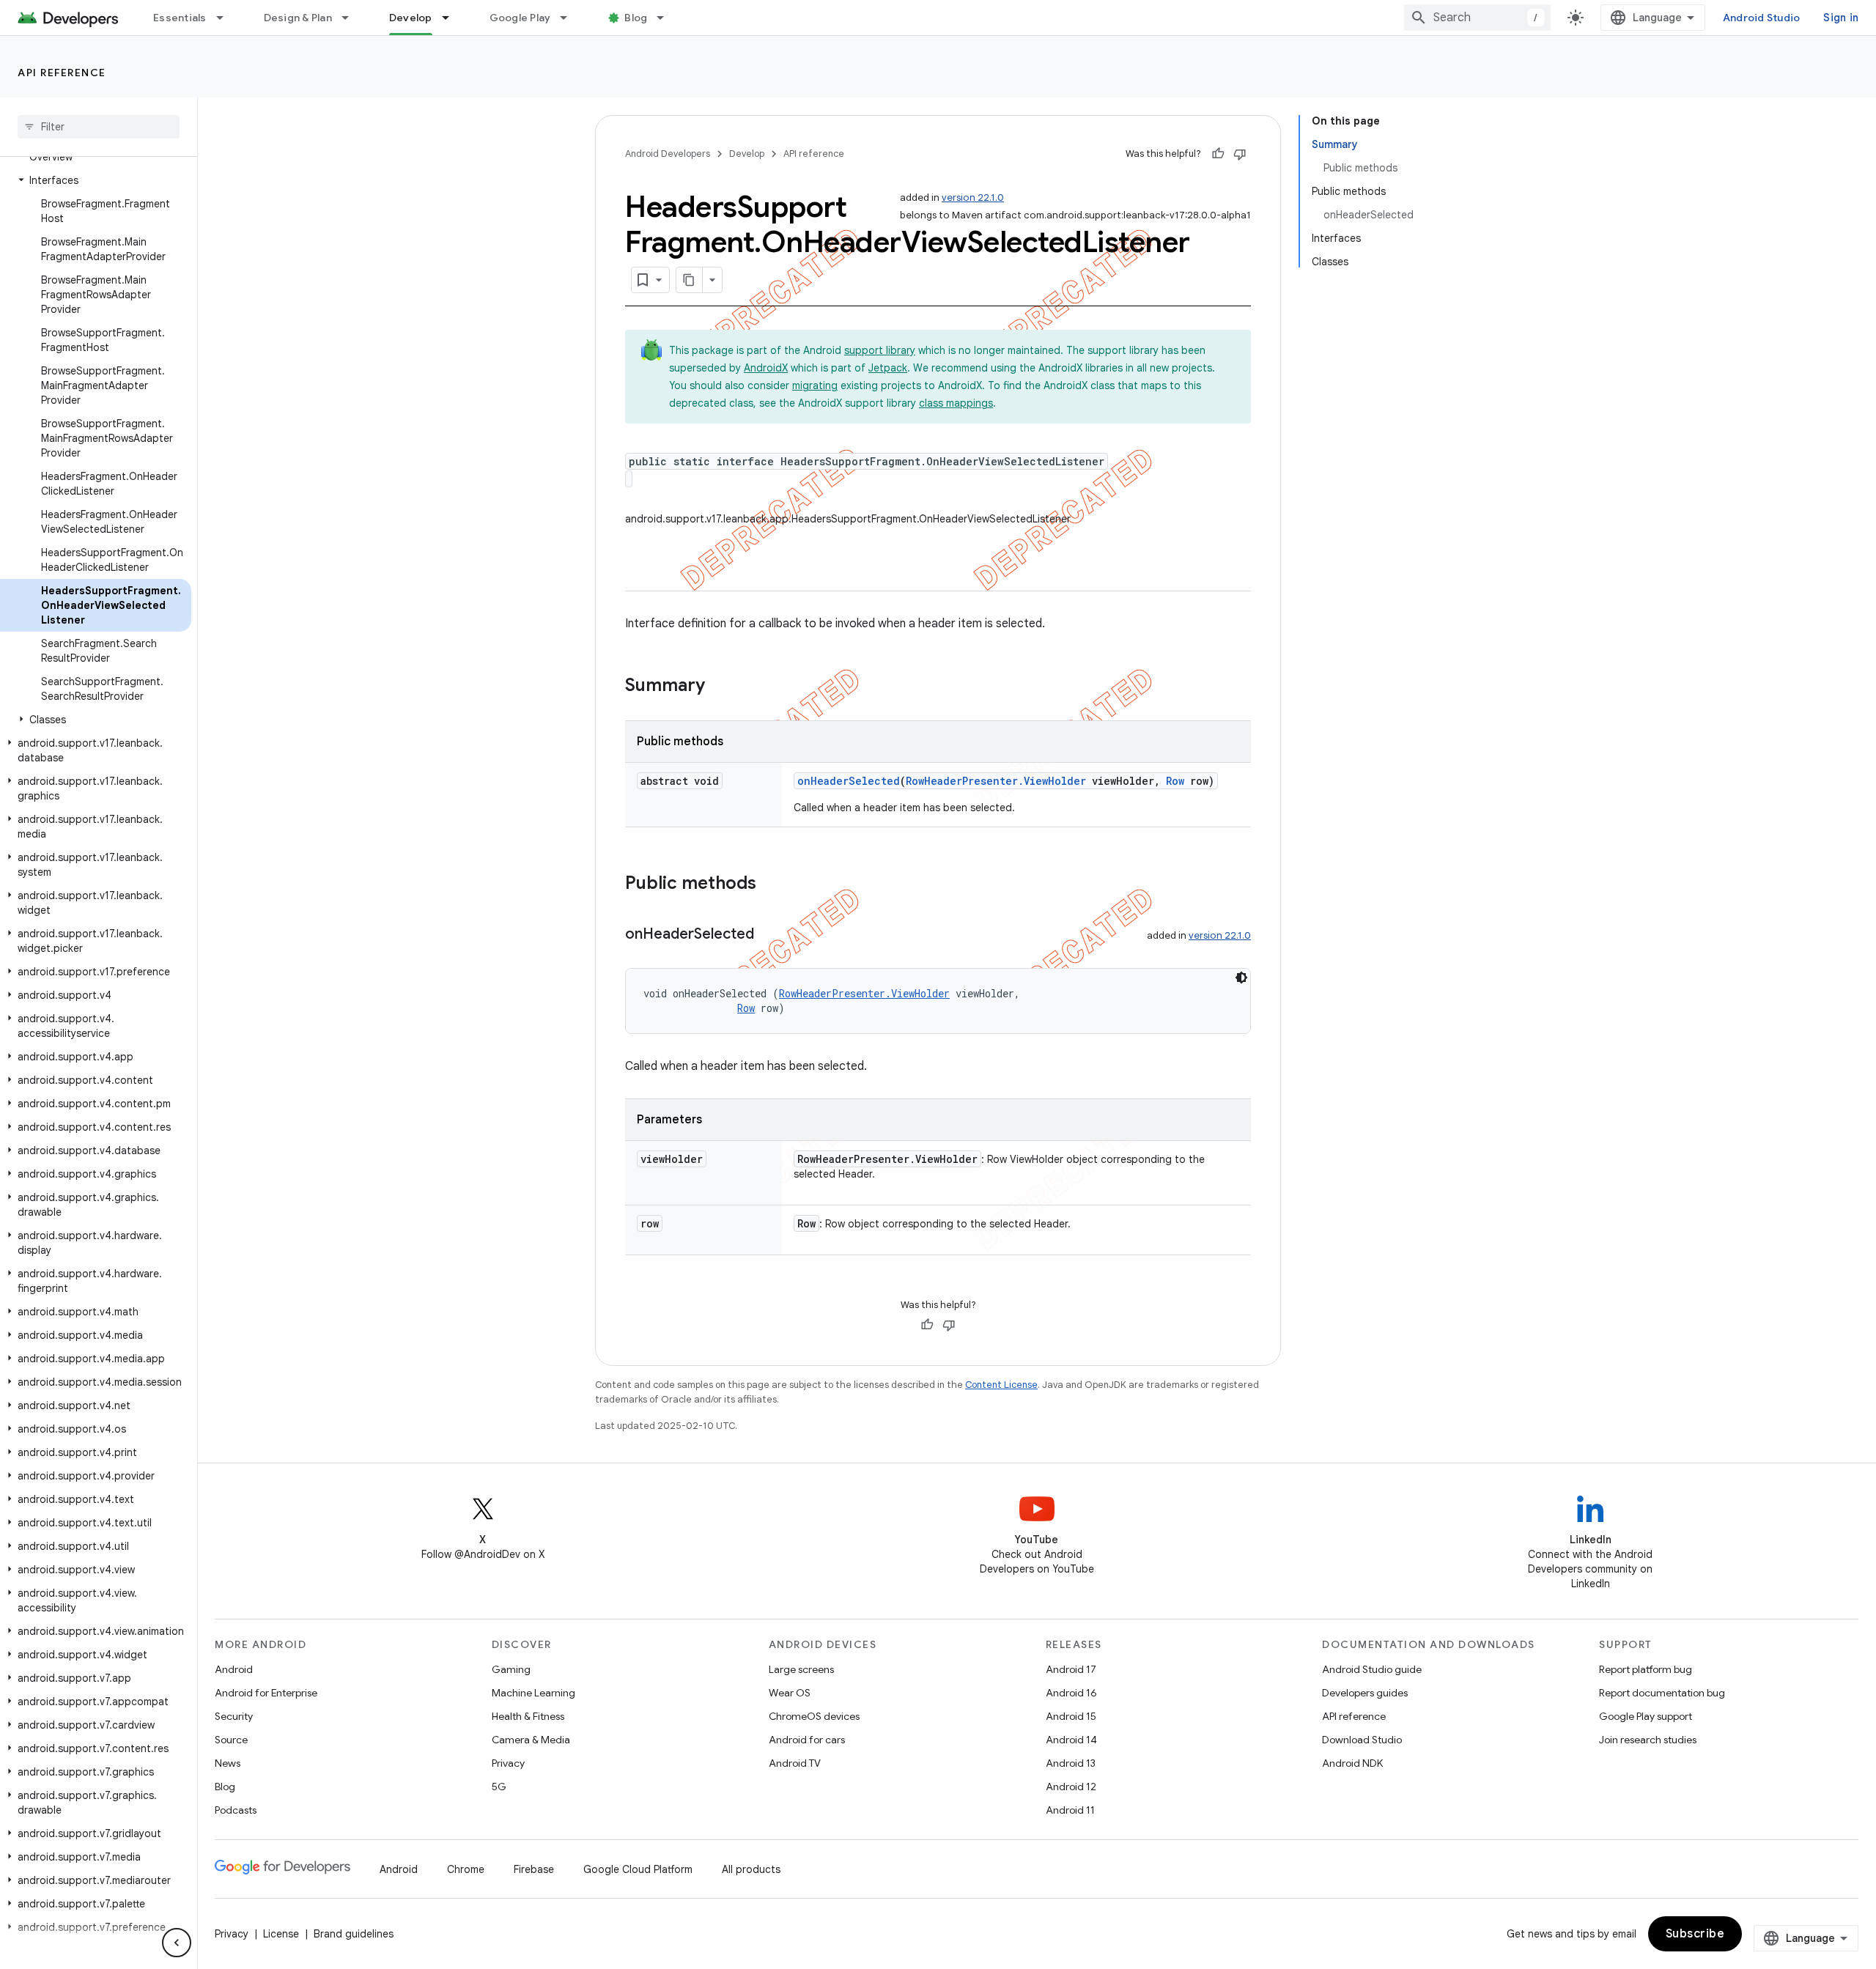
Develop (411, 18)
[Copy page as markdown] (690, 280)
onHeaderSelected (849, 781)
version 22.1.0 (973, 197)
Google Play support (1646, 1716)
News (228, 1763)
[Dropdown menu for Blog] (667, 18)
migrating (815, 385)
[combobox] (1477, 18)
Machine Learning (533, 1693)
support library (880, 350)
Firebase (534, 1869)
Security (234, 1716)
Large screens (801, 1669)
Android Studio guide (1372, 1669)
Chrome (466, 1869)
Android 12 (1071, 1787)
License (281, 1934)
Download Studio (1362, 1740)
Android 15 (1071, 1716)
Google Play (520, 18)
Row (1175, 781)
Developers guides (1365, 1693)
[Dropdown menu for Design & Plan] (352, 18)
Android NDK (1352, 1763)
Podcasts (236, 1810)
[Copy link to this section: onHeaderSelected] (769, 935)
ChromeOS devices (814, 1716)
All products (751, 1869)
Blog (636, 18)
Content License (1001, 1385)
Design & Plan (298, 18)
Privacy (508, 1763)
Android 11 (1070, 1810)
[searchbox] (99, 127)
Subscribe (1695, 1934)
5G (499, 1787)
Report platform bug (1646, 1669)
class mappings (956, 403)
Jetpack (888, 368)
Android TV (795, 1763)
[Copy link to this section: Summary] (720, 687)
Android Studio (1762, 18)
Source (231, 1740)
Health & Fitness (528, 1716)
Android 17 (1071, 1669)
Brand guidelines (354, 1934)
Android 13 (1071, 1763)
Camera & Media (531, 1740)
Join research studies (1648, 1740)
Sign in (1841, 18)
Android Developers (668, 154)
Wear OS (790, 1693)
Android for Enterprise (266, 1693)
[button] (96, 180)
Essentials (180, 18)
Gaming (511, 1669)
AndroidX (766, 368)
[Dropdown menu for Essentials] (226, 18)
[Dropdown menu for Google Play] (570, 18)
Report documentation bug (1662, 1693)
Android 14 (1071, 1740)
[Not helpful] (1240, 154)
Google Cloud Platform (638, 1869)
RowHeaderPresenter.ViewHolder (996, 781)
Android (234, 1669)
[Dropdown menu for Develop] (452, 18)
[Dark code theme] (1241, 978)
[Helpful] (1218, 154)
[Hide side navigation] (177, 1943)
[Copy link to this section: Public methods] (771, 884)
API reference (62, 73)
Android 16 (1071, 1693)
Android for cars (807, 1740)
